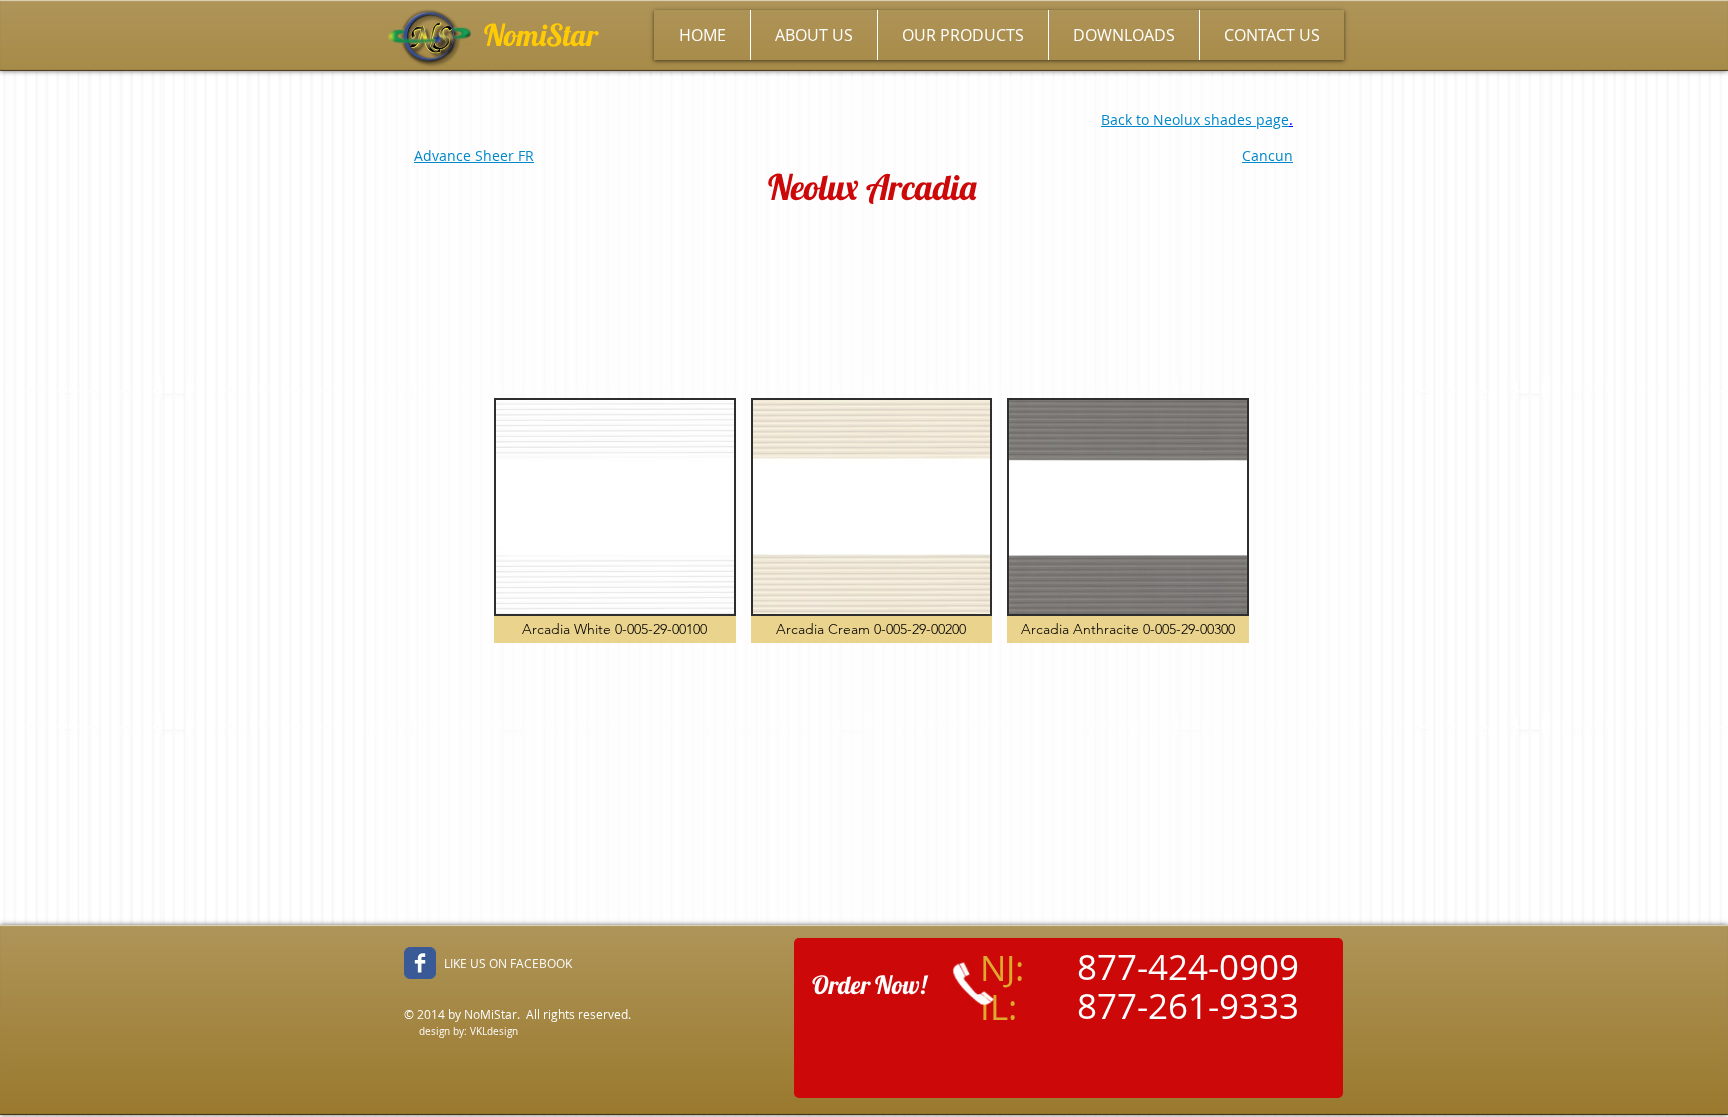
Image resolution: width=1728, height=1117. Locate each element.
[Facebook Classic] (420, 963)
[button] (615, 520)
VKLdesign (494, 1031)
